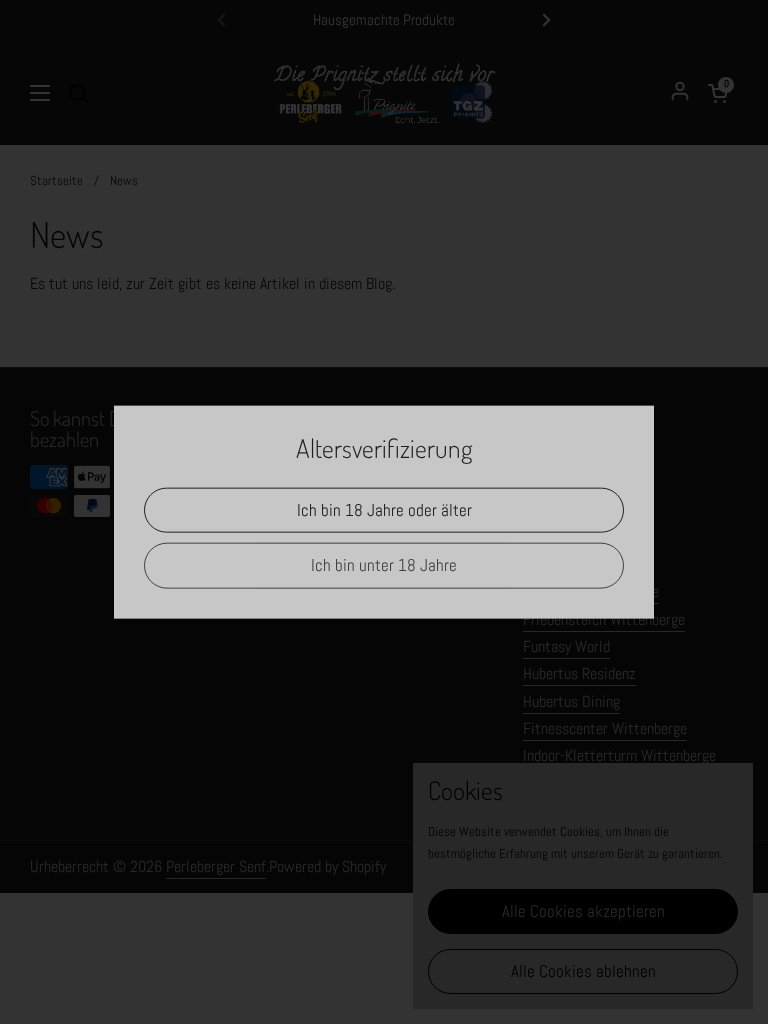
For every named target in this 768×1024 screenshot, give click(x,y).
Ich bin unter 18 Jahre (384, 565)
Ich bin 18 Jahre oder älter (384, 510)
